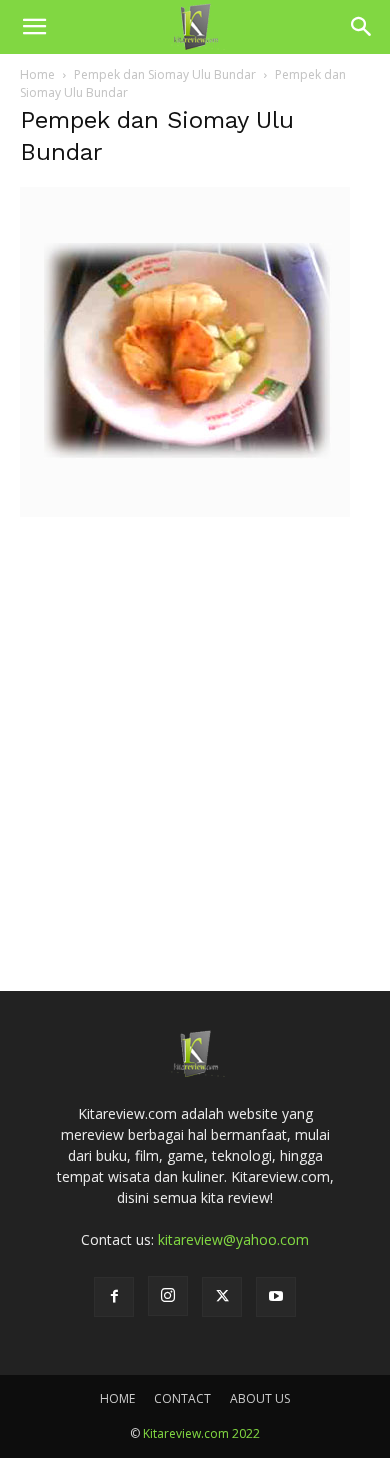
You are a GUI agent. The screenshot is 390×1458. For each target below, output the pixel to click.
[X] (222, 1297)
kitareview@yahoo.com (233, 1239)
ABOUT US (260, 1398)
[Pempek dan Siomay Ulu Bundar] (185, 511)
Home (37, 74)
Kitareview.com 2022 (201, 1433)
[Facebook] (114, 1297)
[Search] (362, 27)
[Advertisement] (195, 725)
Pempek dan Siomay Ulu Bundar (165, 74)
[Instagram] (168, 1296)
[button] (34, 27)
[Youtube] (276, 1297)
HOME (117, 1398)
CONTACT (182, 1398)
